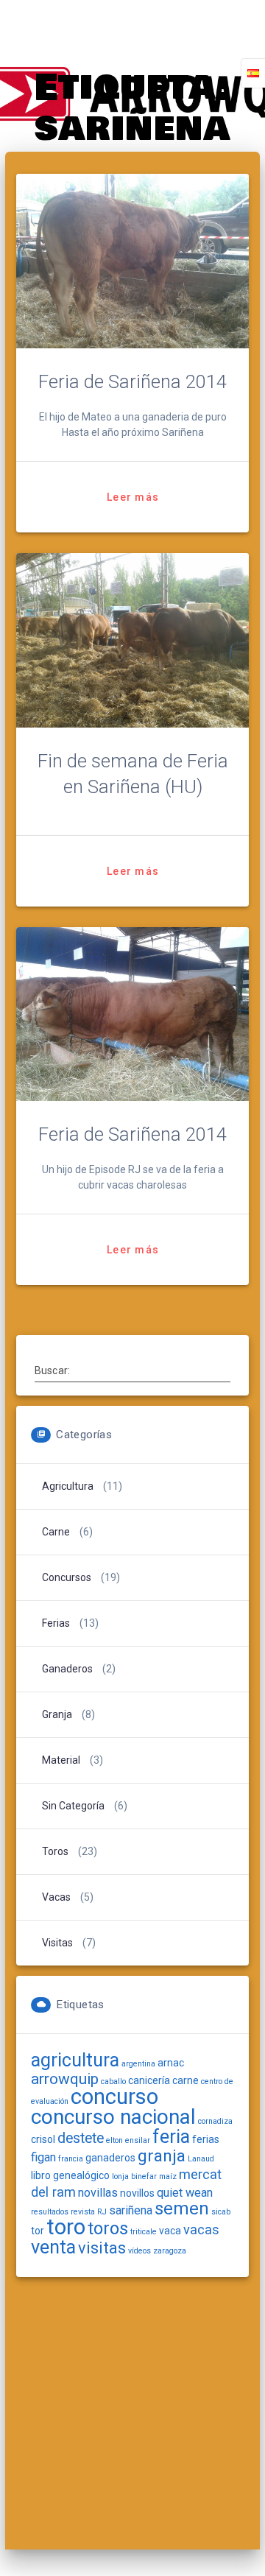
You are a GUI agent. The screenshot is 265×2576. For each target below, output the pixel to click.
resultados (50, 2212)
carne (185, 2080)
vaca (170, 2231)
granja (162, 2156)
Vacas (56, 1897)
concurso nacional (113, 2117)
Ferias (56, 1623)
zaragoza (170, 2251)
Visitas (57, 1943)
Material (61, 1760)
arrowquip (65, 2079)
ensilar (138, 2140)
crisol (43, 2139)
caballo (113, 2081)
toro (66, 2227)
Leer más (133, 497)
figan (43, 2157)
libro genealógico (70, 2175)
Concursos (67, 1577)
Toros (55, 1851)
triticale (144, 2232)
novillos (137, 2193)
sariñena (131, 2210)
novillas (98, 2193)
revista (83, 2212)
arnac (171, 2063)
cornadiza (215, 2121)
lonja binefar (134, 2176)
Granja (57, 1714)
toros (108, 2228)
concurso (114, 2097)
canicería (149, 2080)
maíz (168, 2176)
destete (81, 2138)
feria (171, 2137)
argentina (138, 2064)
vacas (201, 2230)
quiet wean (185, 2193)
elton (114, 2140)
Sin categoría (73, 1806)
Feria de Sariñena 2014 (132, 381)
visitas (102, 2248)
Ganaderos (67, 1669)
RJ (102, 2212)
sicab (221, 2212)
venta (53, 2247)
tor (38, 2231)
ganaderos (110, 2158)
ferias (206, 2139)
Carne (56, 1532)
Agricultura (68, 1486)
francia (71, 2159)
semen (182, 2209)
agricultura (75, 2060)
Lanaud (201, 2159)
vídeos (139, 2251)
